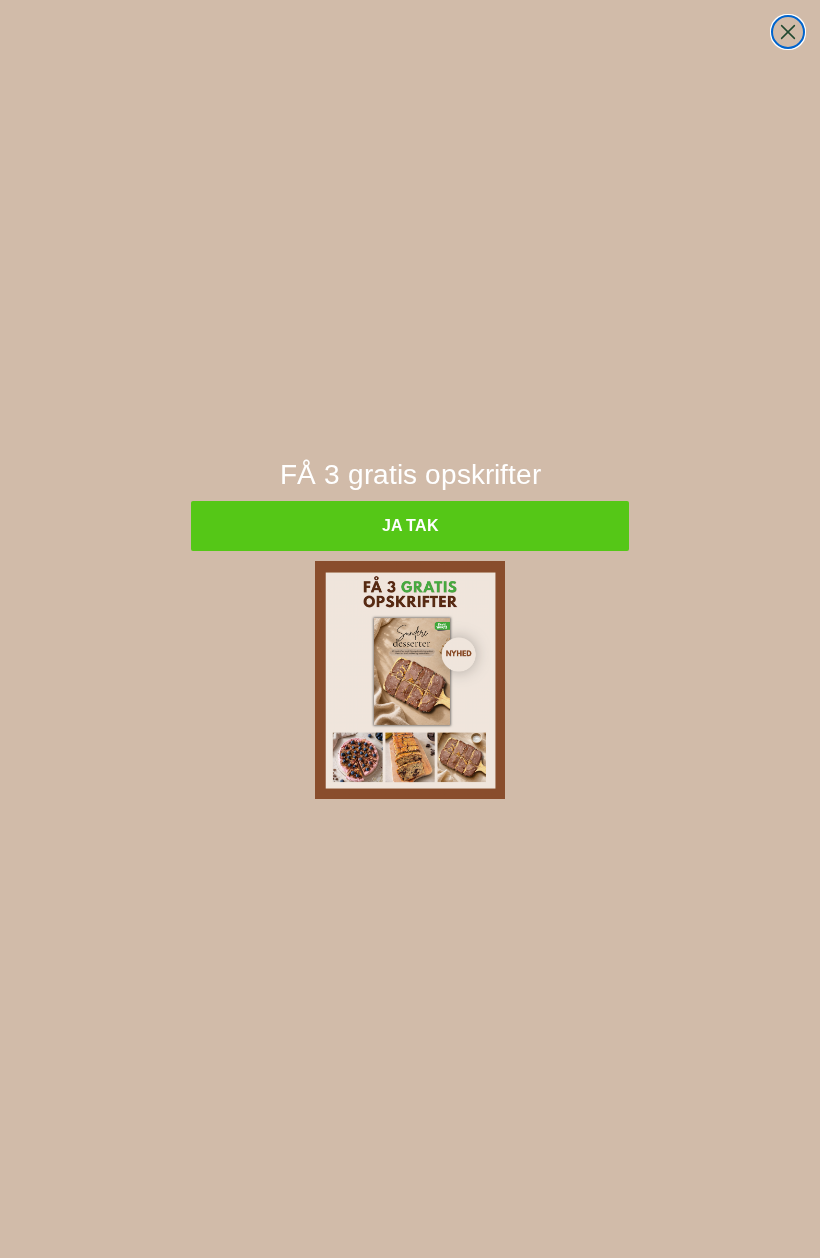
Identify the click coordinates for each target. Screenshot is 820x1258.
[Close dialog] (788, 32)
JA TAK (410, 525)
